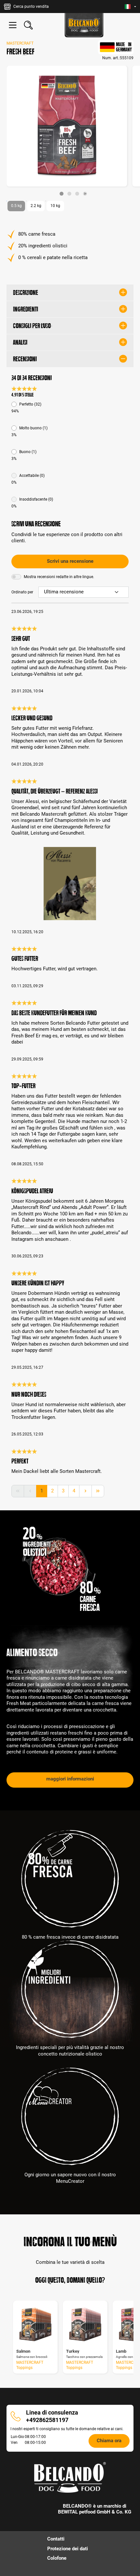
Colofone (57, 2558)
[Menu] (13, 25)
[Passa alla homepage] (84, 25)
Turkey (73, 2351)
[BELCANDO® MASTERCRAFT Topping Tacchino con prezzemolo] (85, 2325)
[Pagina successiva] (85, 1491)
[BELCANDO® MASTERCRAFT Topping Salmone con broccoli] (35, 2325)
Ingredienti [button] (26, 309)
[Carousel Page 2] (69, 194)
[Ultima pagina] (98, 1491)
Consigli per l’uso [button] (32, 326)
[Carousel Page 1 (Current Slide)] (62, 194)
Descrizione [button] (26, 293)
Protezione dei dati (68, 2549)
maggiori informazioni (70, 1779)
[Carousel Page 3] (77, 194)
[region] (70, 131)
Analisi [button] (20, 342)
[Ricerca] (28, 25)
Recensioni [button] (25, 359)
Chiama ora (109, 2441)
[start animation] (85, 194)
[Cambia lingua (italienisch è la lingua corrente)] (130, 7)
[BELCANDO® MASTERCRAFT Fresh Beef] (67, 126)
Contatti (56, 2539)
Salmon (23, 2351)
